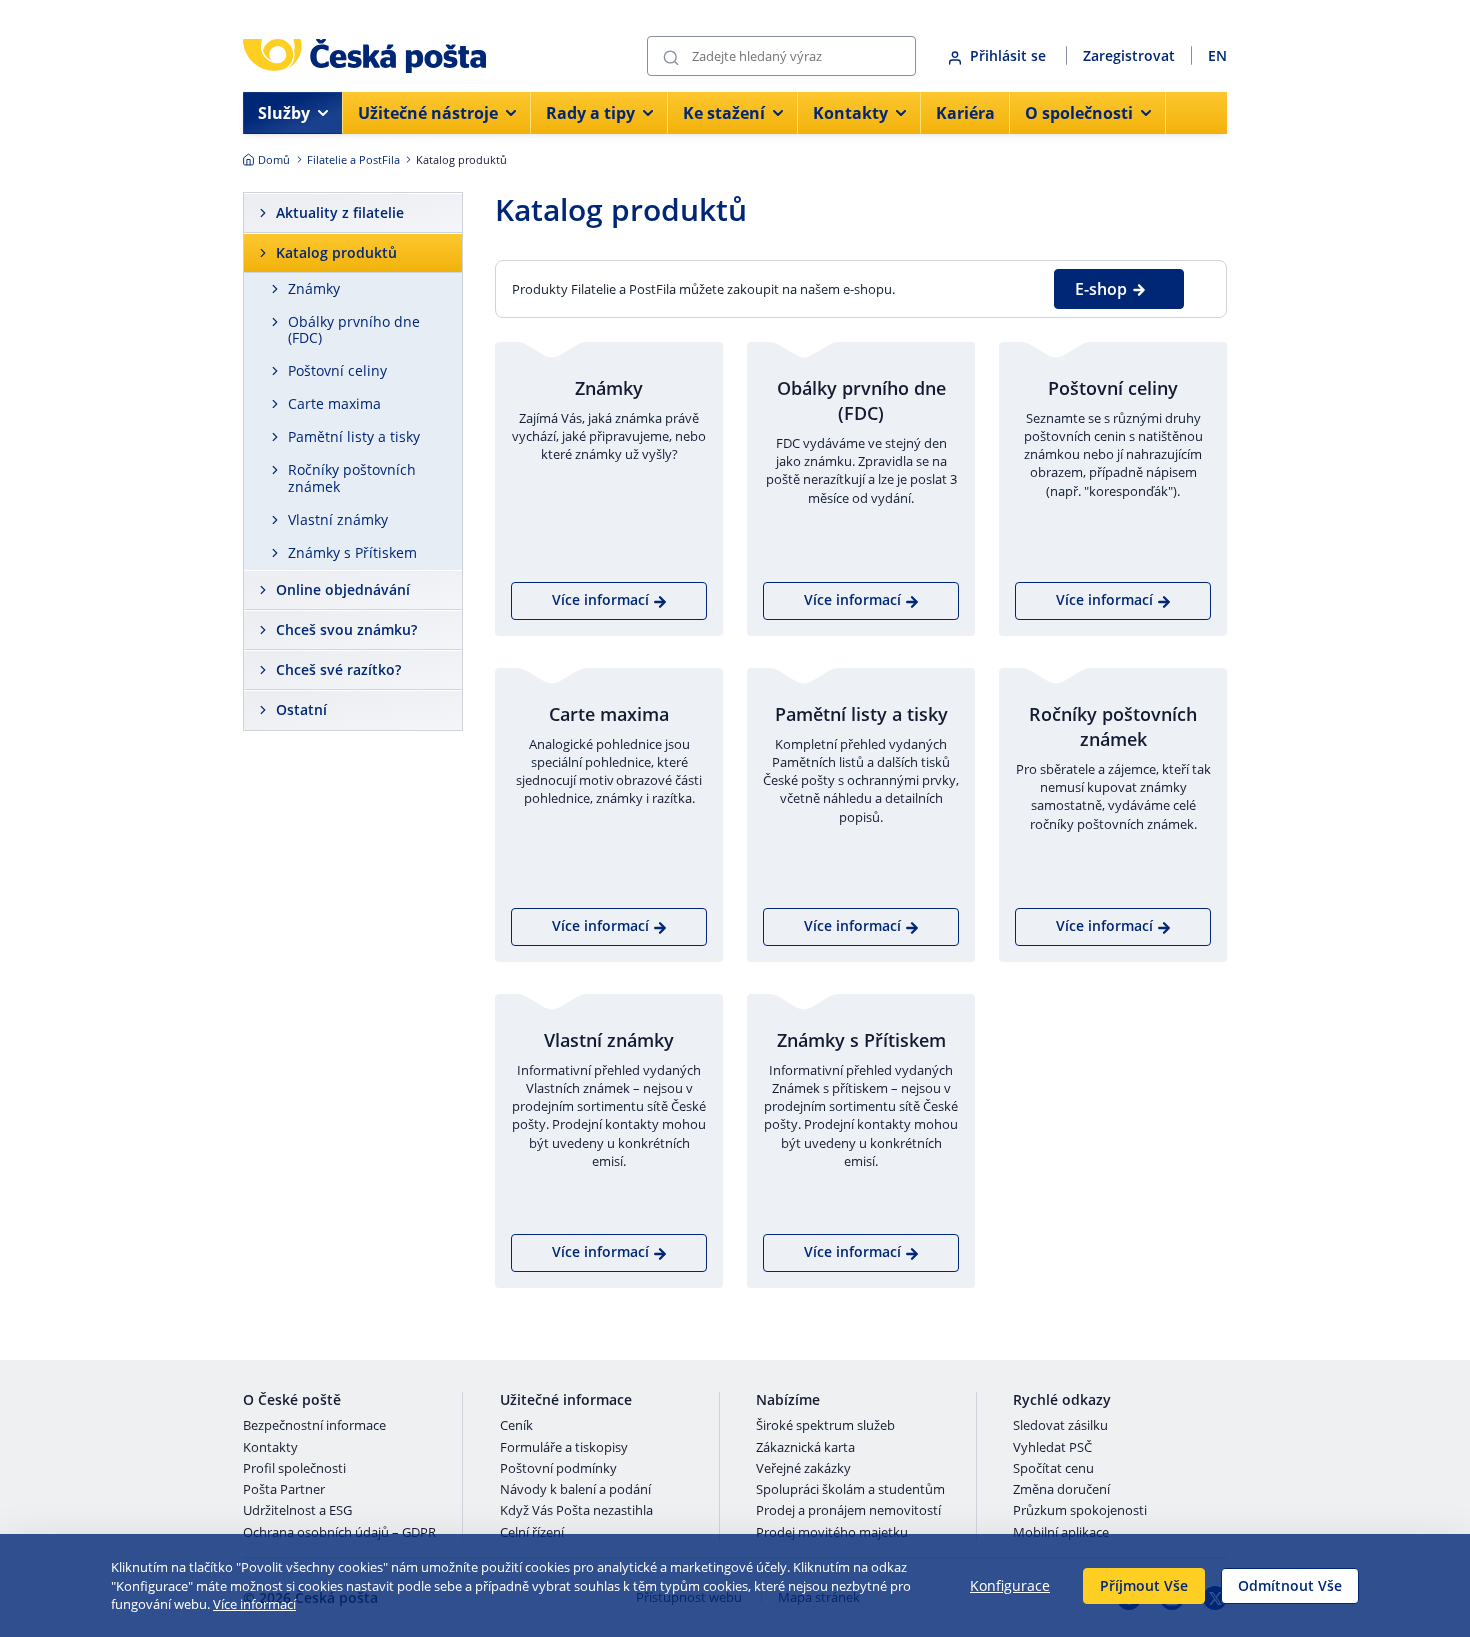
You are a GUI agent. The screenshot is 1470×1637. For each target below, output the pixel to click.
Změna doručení (1061, 1490)
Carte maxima (334, 403)
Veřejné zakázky (803, 1469)
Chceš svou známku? (346, 629)
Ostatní (301, 709)
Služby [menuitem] (284, 113)
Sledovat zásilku (1060, 1426)
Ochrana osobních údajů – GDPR (339, 1533)
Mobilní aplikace (1061, 1533)
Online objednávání (343, 589)
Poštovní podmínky (558, 1469)
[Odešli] (671, 56)
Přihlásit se (1010, 55)
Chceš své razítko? (338, 669)
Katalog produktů (336, 252)
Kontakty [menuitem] (850, 113)
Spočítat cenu (1053, 1469)
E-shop (1101, 289)
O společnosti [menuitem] (1079, 113)
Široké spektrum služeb (825, 1426)
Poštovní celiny (337, 370)
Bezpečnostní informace (314, 1426)
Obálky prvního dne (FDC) (354, 330)
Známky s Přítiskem (352, 552)
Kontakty (270, 1448)
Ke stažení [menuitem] (724, 113)
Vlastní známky (338, 519)
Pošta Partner (284, 1490)
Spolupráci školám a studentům (850, 1490)
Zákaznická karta (805, 1448)
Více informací (254, 1604)
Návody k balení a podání (575, 1490)
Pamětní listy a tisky (354, 436)
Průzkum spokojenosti (1080, 1511)
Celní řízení (532, 1533)
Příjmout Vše (1144, 1585)
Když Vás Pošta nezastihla (576, 1511)
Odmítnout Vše (1290, 1585)
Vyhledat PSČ (1052, 1448)
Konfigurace (1010, 1585)
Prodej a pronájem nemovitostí (848, 1511)
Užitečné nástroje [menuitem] (428, 113)
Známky (314, 288)
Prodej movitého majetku (832, 1533)
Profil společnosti (294, 1469)
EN (1217, 55)
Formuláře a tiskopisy (564, 1448)
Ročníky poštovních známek (352, 478)
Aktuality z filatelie (340, 212)
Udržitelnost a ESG (297, 1511)
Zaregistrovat (1129, 55)
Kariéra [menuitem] (965, 113)
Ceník (516, 1426)
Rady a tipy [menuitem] (590, 113)
